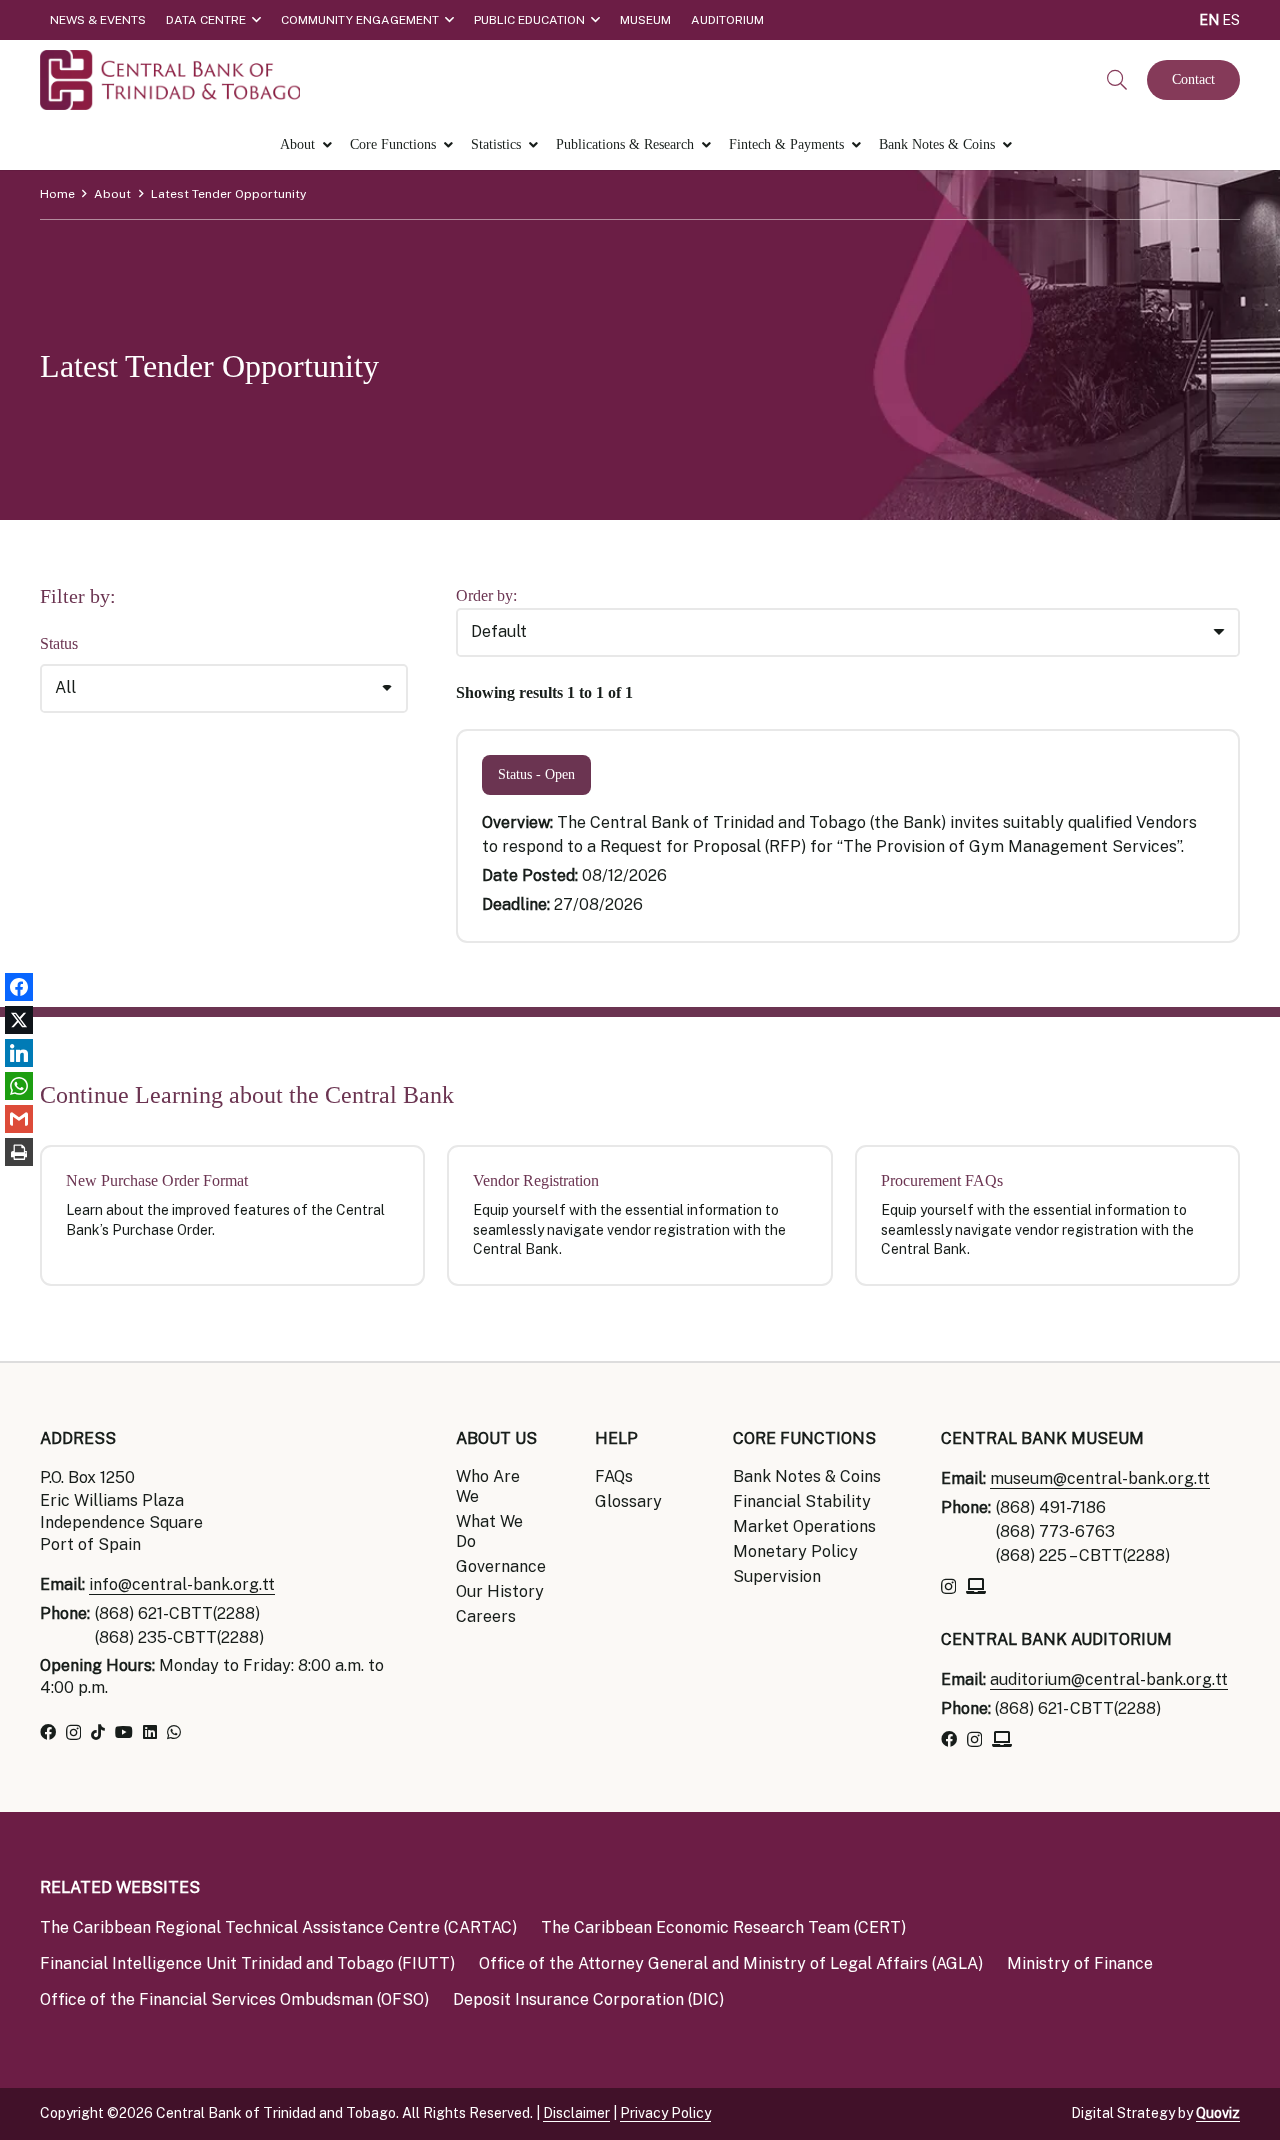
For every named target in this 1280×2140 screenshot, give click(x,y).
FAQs (614, 1476)
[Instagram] (73, 1733)
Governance (501, 1566)
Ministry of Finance (1080, 1963)
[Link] (232, 1215)
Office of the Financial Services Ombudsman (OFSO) (234, 1999)
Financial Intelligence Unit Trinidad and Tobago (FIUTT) (247, 1963)
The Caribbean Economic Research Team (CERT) (723, 1927)
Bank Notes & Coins (807, 1476)
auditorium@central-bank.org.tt (1109, 1679)
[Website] (976, 1586)
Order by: (486, 595)
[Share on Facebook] (19, 987)
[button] (1117, 80)
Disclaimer (576, 2113)
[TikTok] (98, 1732)
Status (59, 643)
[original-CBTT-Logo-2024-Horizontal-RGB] (170, 80)
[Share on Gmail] (19, 1119)
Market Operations (804, 1526)
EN (1209, 20)
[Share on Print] (19, 1152)
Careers (486, 1616)
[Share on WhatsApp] (19, 1086)
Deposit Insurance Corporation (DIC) (588, 1999)
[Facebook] (48, 1732)
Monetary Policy (795, 1551)
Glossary (628, 1501)
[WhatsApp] (174, 1732)
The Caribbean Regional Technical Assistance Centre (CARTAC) (278, 1927)
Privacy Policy (665, 2113)
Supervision (777, 1576)
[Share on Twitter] (19, 1020)
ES (1231, 20)
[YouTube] (124, 1732)
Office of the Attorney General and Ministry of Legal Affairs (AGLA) (731, 1963)
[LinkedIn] (150, 1732)
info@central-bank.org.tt (182, 1584)
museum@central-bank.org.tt (1100, 1478)
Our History (500, 1591)
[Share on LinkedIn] (19, 1053)
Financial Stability (802, 1501)
